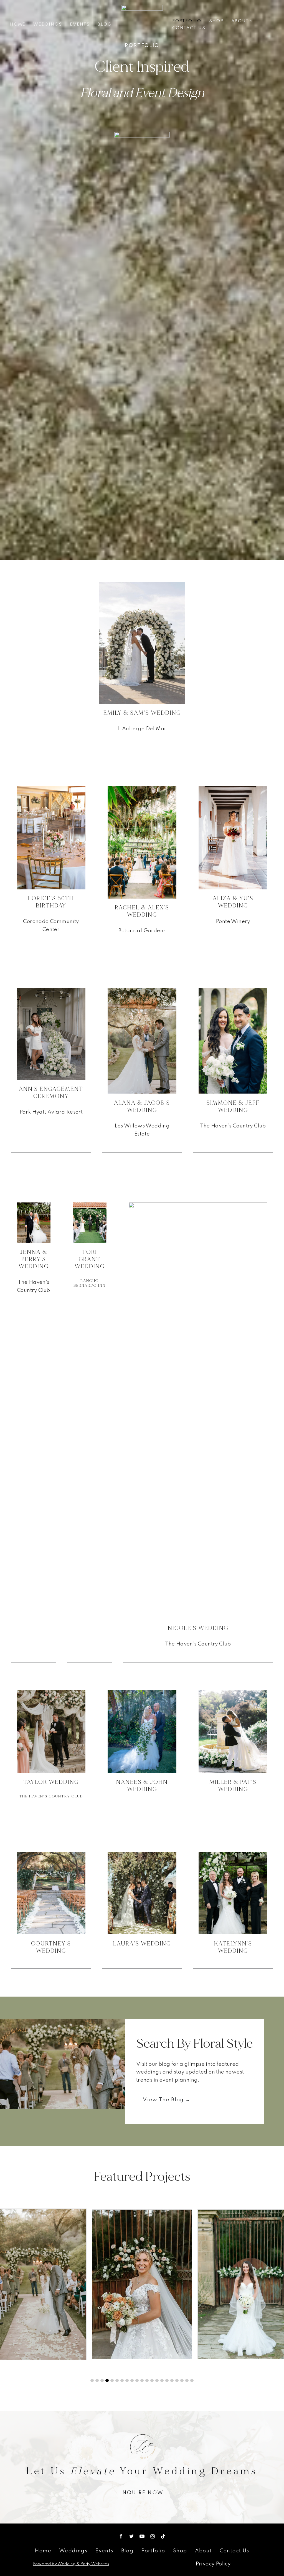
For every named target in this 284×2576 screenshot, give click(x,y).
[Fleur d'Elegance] (142, 25)
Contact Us (189, 28)
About (203, 2551)
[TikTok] (163, 2536)
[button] (251, 21)
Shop (216, 21)
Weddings (48, 24)
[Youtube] (142, 2536)
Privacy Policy (213, 2564)
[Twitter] (131, 2536)
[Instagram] (153, 2536)
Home (18, 24)
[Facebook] (121, 2536)
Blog (105, 24)
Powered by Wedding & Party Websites (71, 2564)
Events (80, 24)
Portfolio (187, 21)
